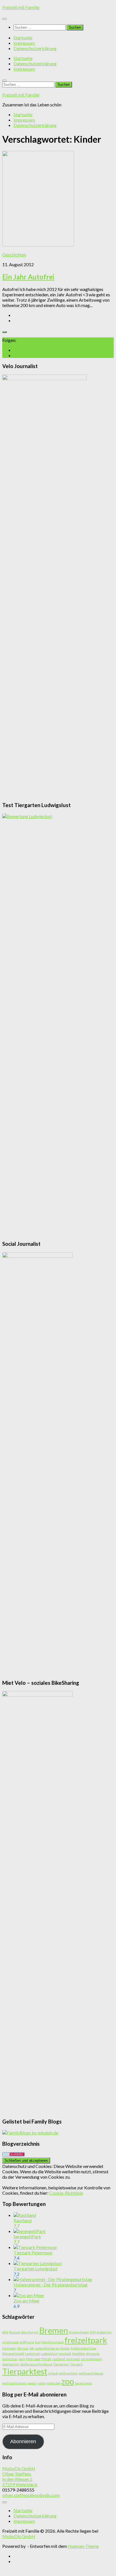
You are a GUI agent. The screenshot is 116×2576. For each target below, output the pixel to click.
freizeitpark (86, 2340)
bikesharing (30, 2332)
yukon (42, 2383)
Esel (38, 2342)
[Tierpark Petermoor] (35, 2247)
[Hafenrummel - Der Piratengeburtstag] (53, 2279)
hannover (9, 2348)
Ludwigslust (49, 2354)
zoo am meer (84, 2383)
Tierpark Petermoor (33, 2253)
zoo (68, 2381)
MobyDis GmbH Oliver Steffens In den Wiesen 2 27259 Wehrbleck (20, 2476)
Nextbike (79, 2354)
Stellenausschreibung (36, 2364)
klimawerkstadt (13, 2354)
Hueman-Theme (83, 2546)
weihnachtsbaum (91, 2373)
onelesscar (10, 2359)
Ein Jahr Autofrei (28, 277)
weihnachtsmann (15, 2383)
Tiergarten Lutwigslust (35, 2269)
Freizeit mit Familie (21, 7)
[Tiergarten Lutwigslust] (38, 2263)
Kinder (65, 2348)
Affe (5, 2332)
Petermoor (33, 2359)
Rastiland (23, 2220)
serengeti (73, 2359)
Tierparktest (25, 2371)
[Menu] (5, 19)
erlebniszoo (10, 2342)
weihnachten (68, 2373)
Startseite (23, 38)
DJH (93, 2332)
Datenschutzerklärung (35, 48)
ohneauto (93, 2354)
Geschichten (14, 255)
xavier (32, 2383)
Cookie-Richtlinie (66, 2193)
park (22, 2359)
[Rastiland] (25, 2215)
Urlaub (53, 2373)
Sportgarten (11, 2364)
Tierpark (76, 2364)
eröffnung (27, 2342)
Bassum (15, 2332)
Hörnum (23, 2348)
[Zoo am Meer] (29, 2295)
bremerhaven (79, 2332)
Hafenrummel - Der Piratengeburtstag (51, 2285)
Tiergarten (61, 2364)
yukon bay (54, 2383)
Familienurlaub (53, 2342)
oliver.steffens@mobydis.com (31, 2495)
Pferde (47, 2359)
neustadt (65, 2354)
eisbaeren (104, 2332)
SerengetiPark (27, 2236)
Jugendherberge (47, 2348)
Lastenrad (32, 2354)
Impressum (24, 43)
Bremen (54, 2330)
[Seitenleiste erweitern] (5, 332)
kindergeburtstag (84, 2348)
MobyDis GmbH (19, 2536)
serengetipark (92, 2359)
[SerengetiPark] (30, 2231)
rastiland (59, 2359)
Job (32, 2348)
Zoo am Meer (27, 2301)
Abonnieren (23, 2441)
